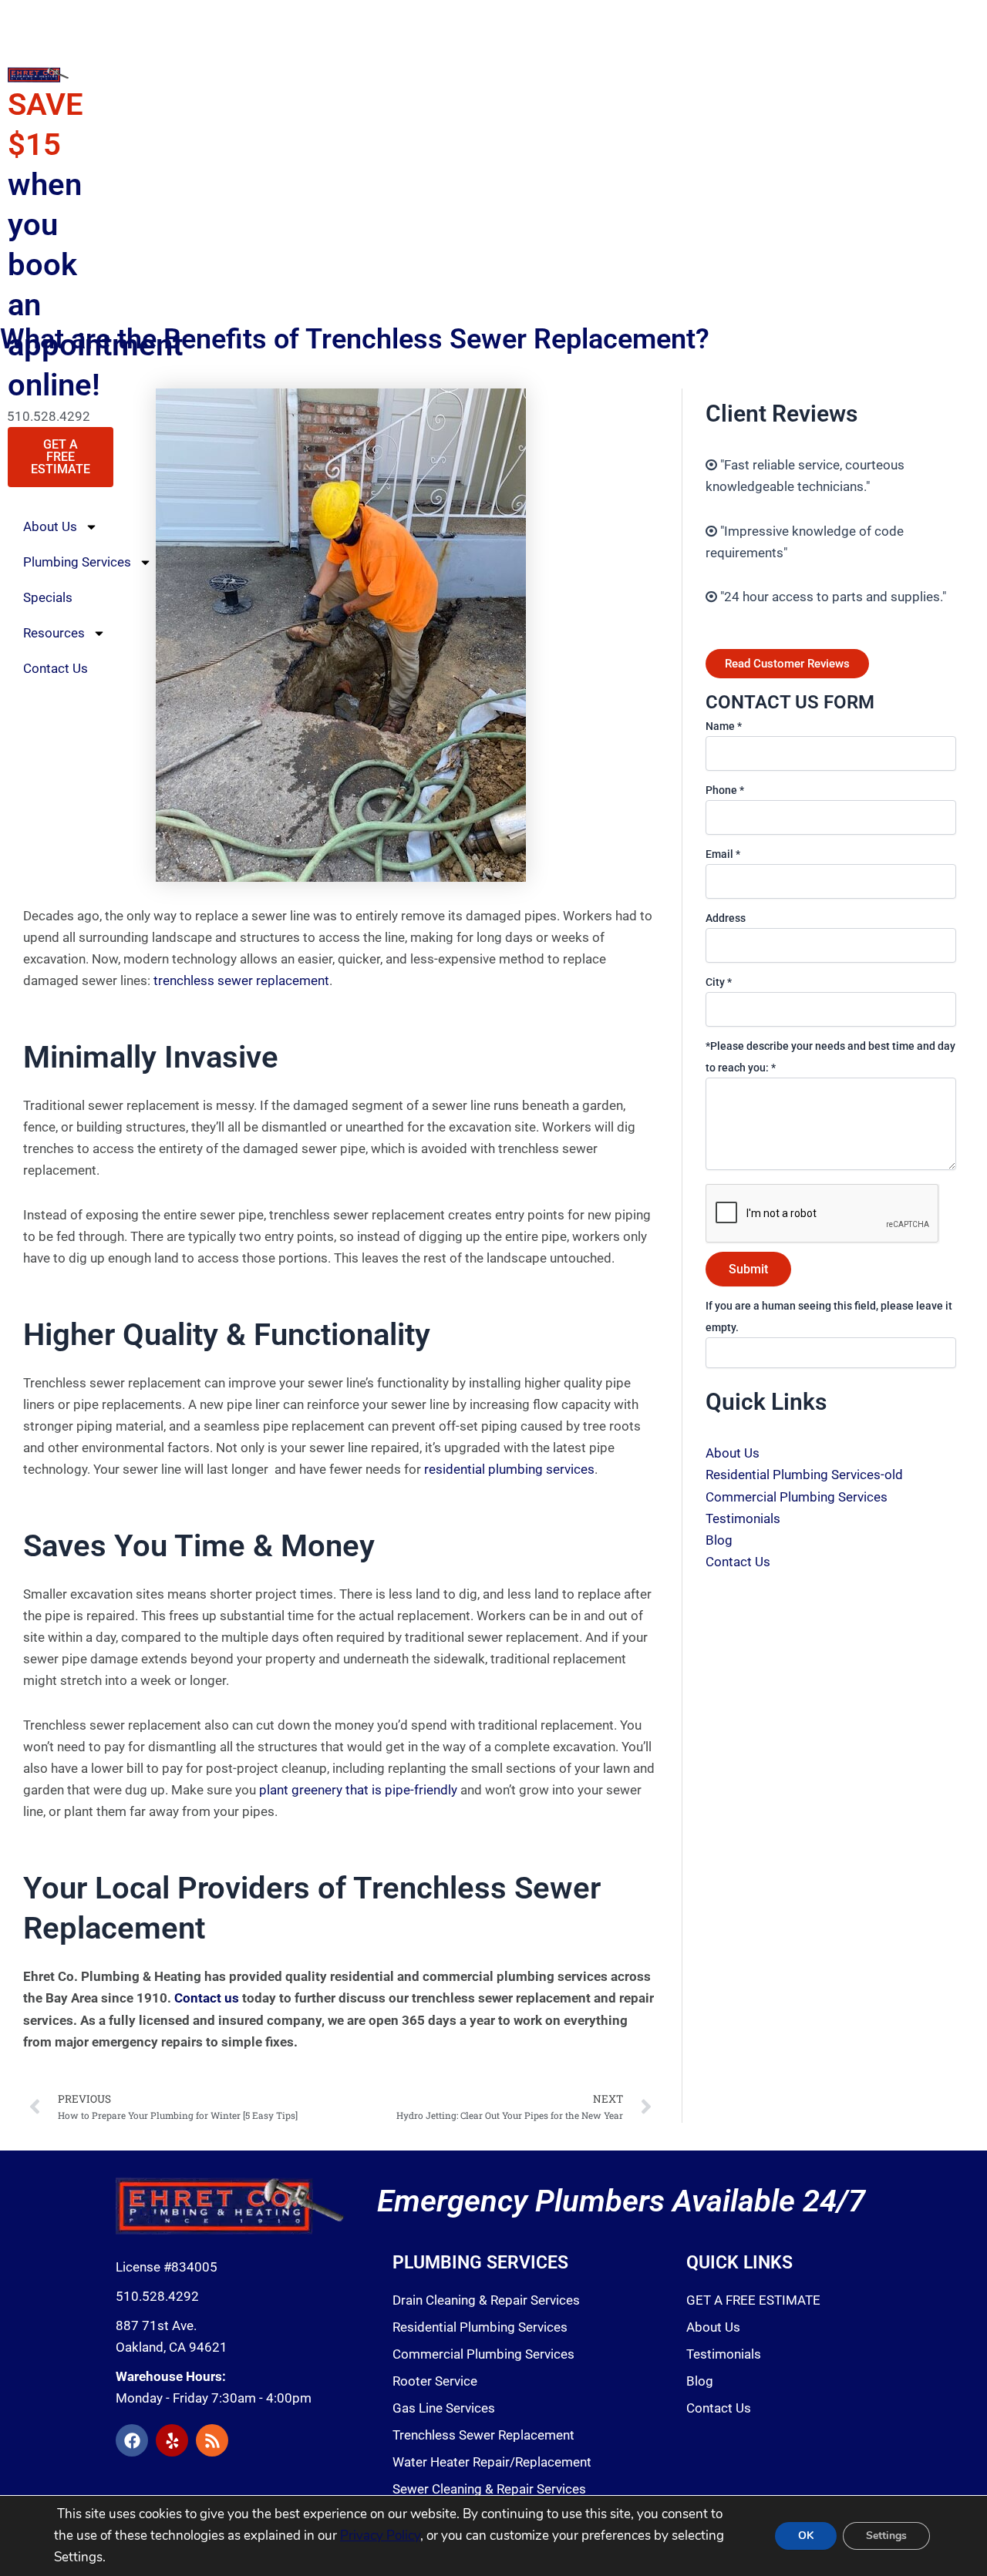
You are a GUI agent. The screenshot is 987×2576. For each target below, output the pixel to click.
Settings (886, 2536)
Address (726, 918)
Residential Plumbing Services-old (804, 1475)
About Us (50, 526)
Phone (725, 790)
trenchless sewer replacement (241, 980)
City (719, 982)
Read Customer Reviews (787, 664)
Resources (54, 633)
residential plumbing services (509, 1469)
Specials (48, 597)
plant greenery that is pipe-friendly (358, 1790)
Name (724, 726)
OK (806, 2536)
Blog (719, 1540)
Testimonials (743, 1518)
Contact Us (56, 668)
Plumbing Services (77, 562)
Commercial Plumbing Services (797, 1497)
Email (723, 854)
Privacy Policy (380, 2536)
